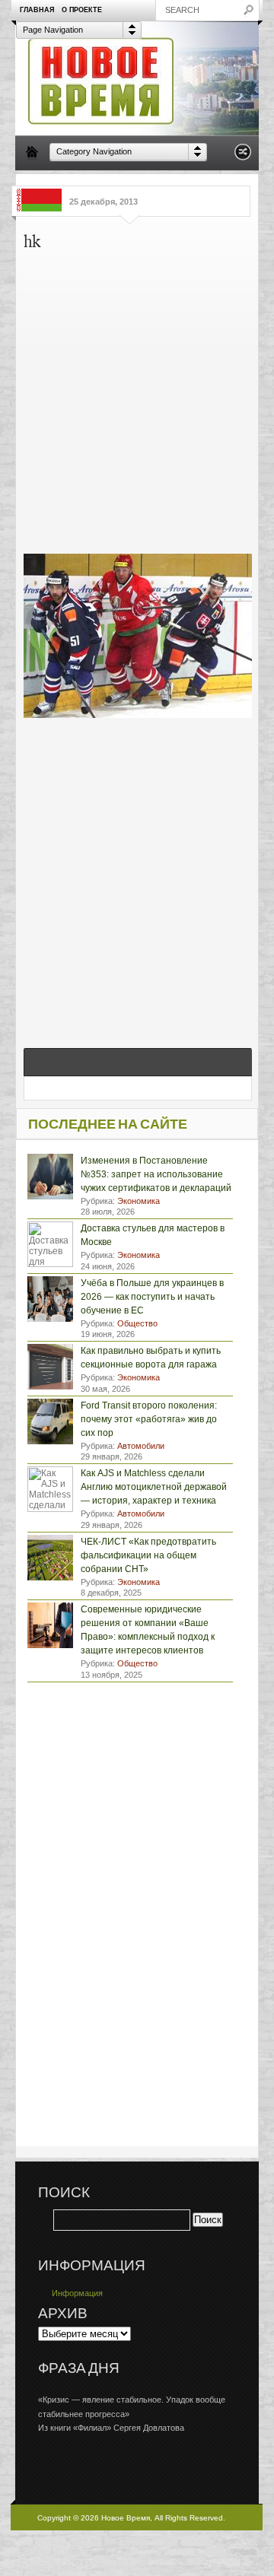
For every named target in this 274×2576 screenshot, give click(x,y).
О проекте (82, 10)
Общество (137, 1323)
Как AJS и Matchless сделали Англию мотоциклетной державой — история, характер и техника (154, 1487)
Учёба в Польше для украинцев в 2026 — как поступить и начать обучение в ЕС (152, 1297)
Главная (37, 10)
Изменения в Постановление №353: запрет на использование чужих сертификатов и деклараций (156, 1174)
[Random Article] (243, 156)
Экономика (139, 1201)
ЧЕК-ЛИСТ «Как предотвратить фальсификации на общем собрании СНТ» (148, 1555)
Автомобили (141, 1446)
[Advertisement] (137, 399)
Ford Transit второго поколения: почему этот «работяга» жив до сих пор (149, 1419)
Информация (77, 2293)
